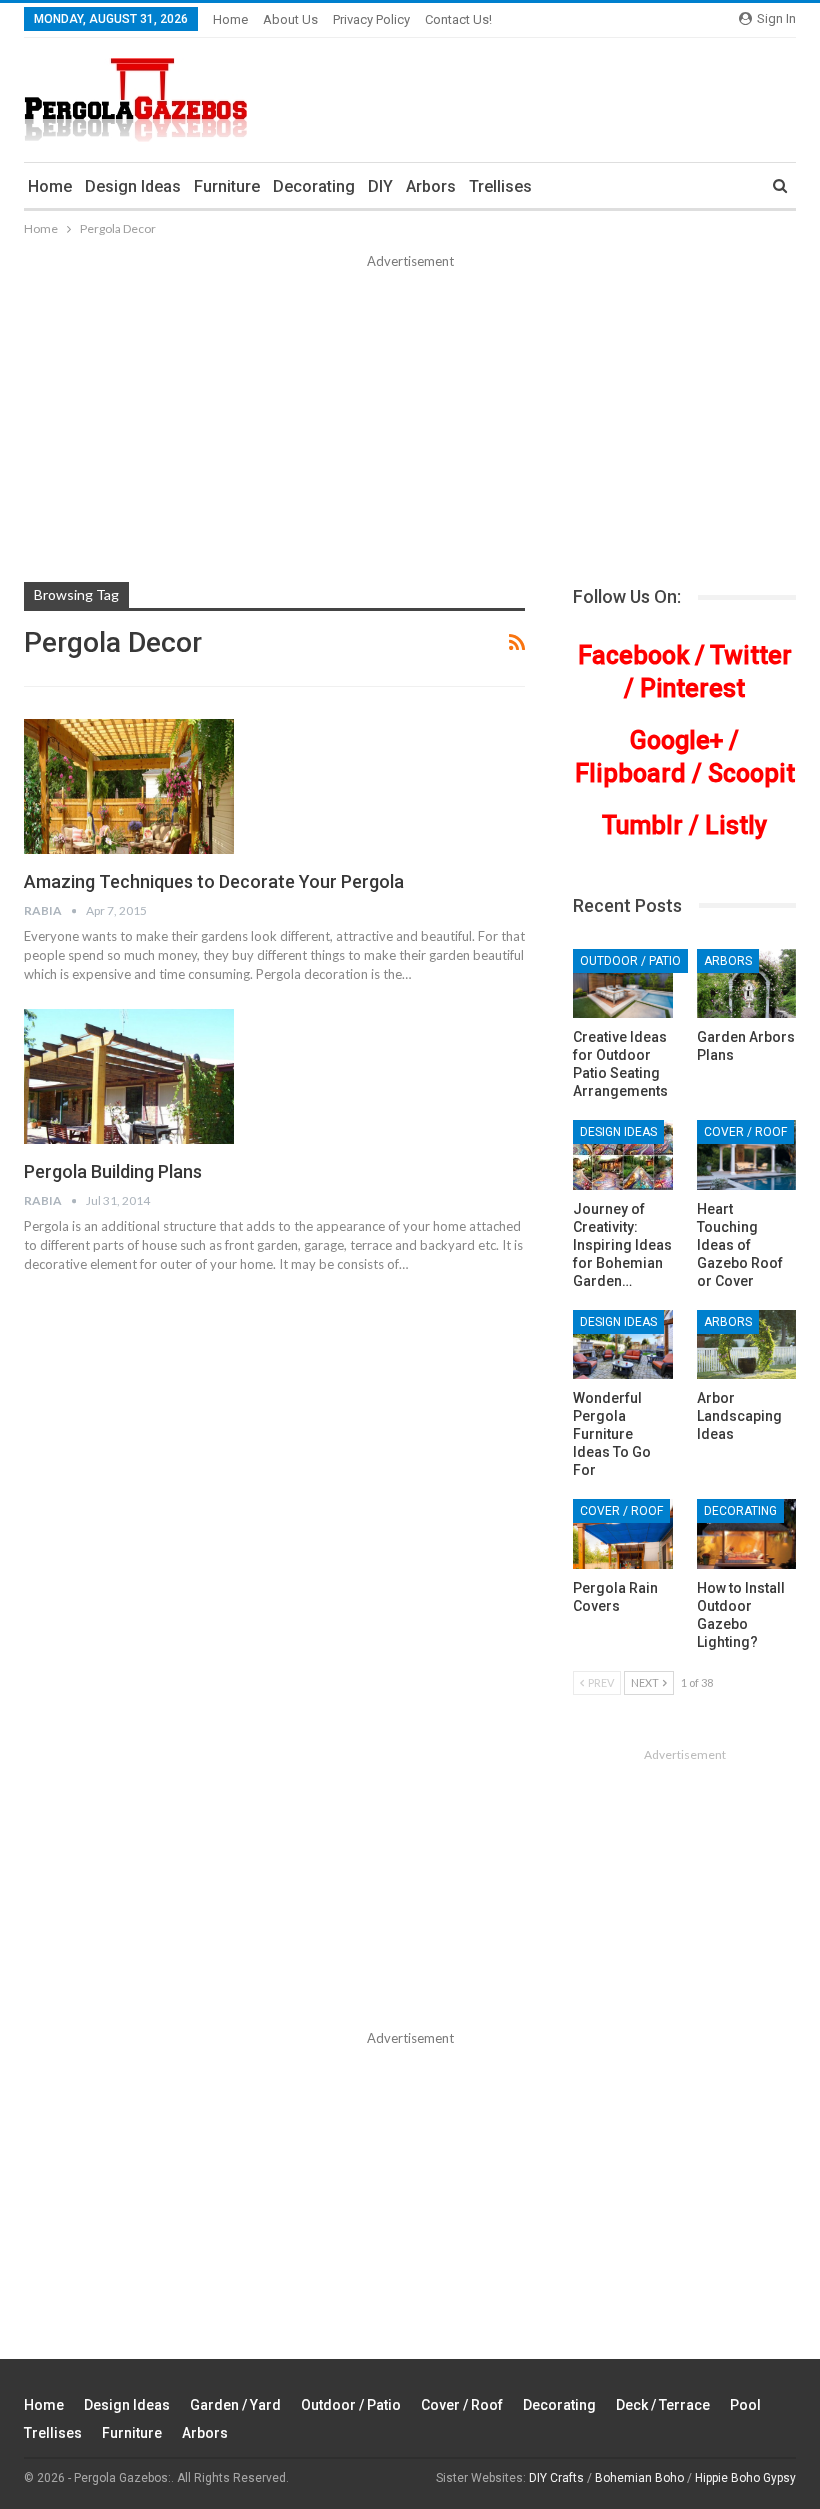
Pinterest (692, 688)
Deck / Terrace (663, 2405)
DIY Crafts (556, 2478)
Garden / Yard (235, 2405)
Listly (736, 825)
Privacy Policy (371, 19)
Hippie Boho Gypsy (745, 2478)
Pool (745, 2405)
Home (230, 19)
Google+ (676, 740)
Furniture (227, 186)
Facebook (633, 655)
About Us (290, 19)
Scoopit (751, 773)
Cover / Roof (745, 1132)
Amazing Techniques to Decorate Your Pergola (214, 881)
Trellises (500, 186)
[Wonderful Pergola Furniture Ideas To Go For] (622, 1345)
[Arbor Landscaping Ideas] (746, 1345)
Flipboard (630, 773)
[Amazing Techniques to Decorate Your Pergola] (129, 786)
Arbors (431, 186)
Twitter (751, 655)
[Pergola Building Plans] (129, 1076)
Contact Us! (458, 19)
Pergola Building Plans (113, 1171)
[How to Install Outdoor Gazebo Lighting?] (746, 1534)
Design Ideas (133, 186)
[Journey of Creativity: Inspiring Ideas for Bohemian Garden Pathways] (622, 1155)
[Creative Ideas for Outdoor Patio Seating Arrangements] (622, 984)
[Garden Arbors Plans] (746, 984)
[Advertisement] (410, 422)
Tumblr (642, 825)
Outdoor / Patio (630, 961)
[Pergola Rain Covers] (622, 1534)
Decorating (314, 186)
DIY (380, 186)
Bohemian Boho (639, 2478)
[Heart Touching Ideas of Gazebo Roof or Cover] (746, 1155)
